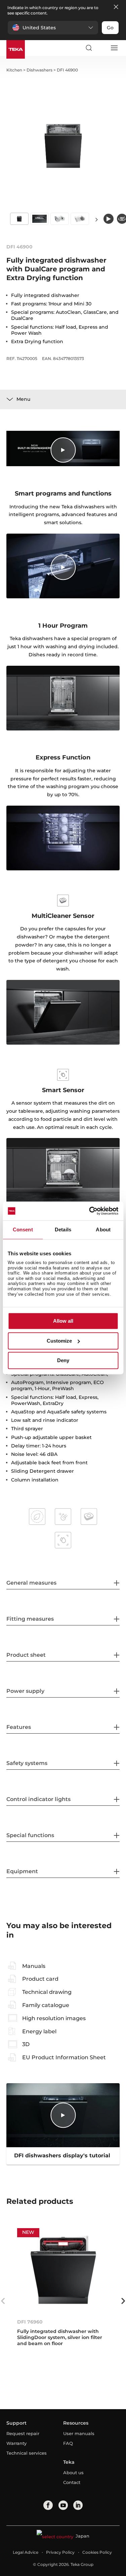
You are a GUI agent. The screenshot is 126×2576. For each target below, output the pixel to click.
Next (97, 219)
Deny (63, 1361)
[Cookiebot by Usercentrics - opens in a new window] (90, 1211)
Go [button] (110, 28)
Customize (59, 1341)
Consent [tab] (23, 1230)
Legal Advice (26, 2552)
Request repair (23, 2433)
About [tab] (103, 1230)
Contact (72, 2482)
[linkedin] (78, 2505)
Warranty (16, 2443)
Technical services (27, 2453)
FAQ (68, 2443)
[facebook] (48, 2505)
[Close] (116, 7)
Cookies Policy (97, 2552)
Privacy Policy (60, 2552)
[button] (53, 28)
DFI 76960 (30, 2322)
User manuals (79, 2433)
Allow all (63, 1321)
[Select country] (101, 48)
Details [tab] (63, 1230)
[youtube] (63, 2505)
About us (73, 2473)
